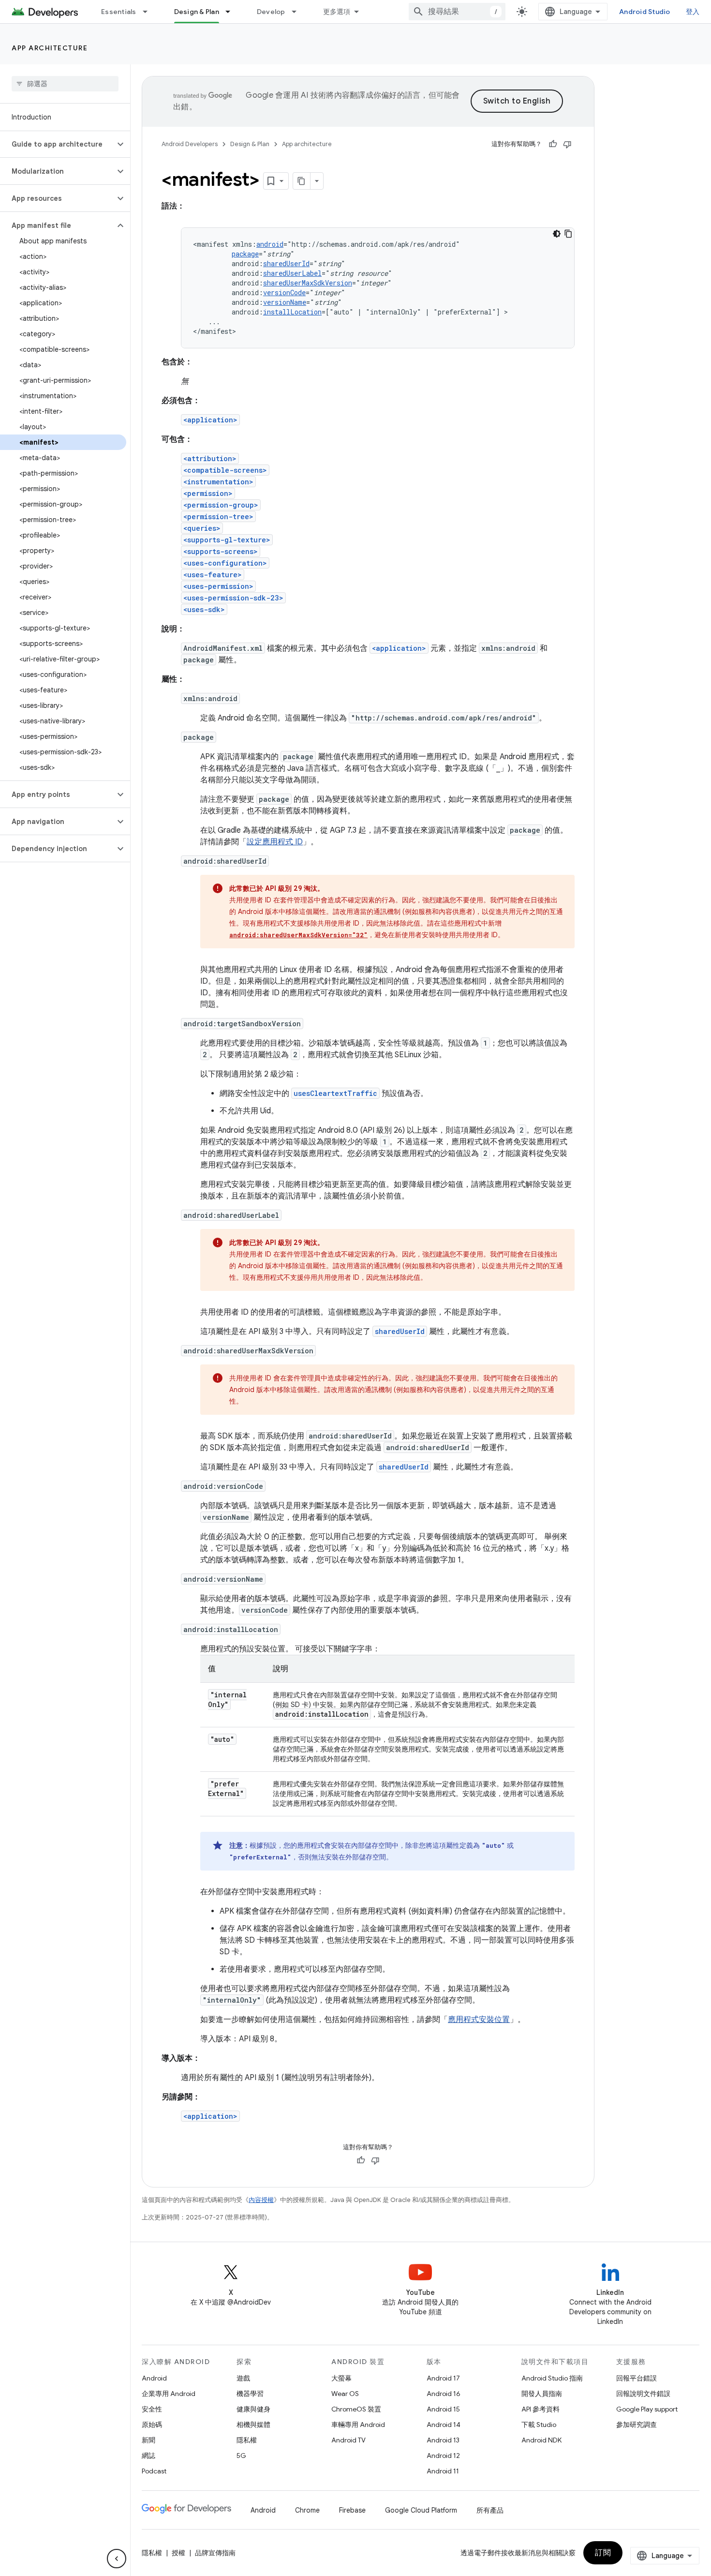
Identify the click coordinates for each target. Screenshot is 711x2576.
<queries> (202, 528)
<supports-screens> (221, 551)
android (270, 244)
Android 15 (443, 2409)
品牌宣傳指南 (215, 2553)
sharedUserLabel (292, 273)
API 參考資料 (541, 2409)
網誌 (148, 2456)
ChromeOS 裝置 (356, 2409)
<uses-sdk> (204, 609)
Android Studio (645, 12)
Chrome (307, 2510)
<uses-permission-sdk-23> (233, 598)
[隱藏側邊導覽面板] (117, 2559)
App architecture (50, 48)
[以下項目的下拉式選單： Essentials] (149, 12)
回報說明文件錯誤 (643, 2394)
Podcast (154, 2471)
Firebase (352, 2510)
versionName (285, 302)
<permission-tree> (218, 517)
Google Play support (647, 2409)
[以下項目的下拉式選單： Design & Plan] (232, 12)
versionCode (284, 292)
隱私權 (247, 2440)
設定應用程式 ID (275, 842)
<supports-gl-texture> (227, 540)
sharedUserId (286, 263)
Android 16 (444, 2394)
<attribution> (210, 458)
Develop (271, 12)
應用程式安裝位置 (479, 2020)
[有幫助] (553, 144)
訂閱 (603, 2553)
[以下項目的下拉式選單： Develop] (298, 12)
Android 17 (443, 2378)
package (245, 254)
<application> (210, 420)
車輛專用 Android (358, 2425)
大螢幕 (341, 2378)
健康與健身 (253, 2409)
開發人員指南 (542, 2394)
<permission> (208, 493)
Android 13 (443, 2440)
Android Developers (190, 144)
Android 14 (444, 2425)
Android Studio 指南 (552, 2378)
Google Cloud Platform (421, 2510)
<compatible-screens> (225, 470)
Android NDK (541, 2440)
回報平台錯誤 (637, 2378)
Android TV (348, 2440)
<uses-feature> (213, 575)
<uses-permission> (218, 586)
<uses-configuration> (225, 563)
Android (154, 2378)
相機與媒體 (253, 2425)
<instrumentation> (218, 482)
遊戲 (243, 2378)
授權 (178, 2553)
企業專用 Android (169, 2394)
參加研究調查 (637, 2425)
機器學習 (250, 2394)
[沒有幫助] (567, 144)
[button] (57, 144)
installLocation (292, 312)
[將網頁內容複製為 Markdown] (302, 181)
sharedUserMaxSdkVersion (308, 283)
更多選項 (337, 12)
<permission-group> (221, 505)
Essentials (119, 12)
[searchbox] (65, 84)
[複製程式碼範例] (568, 234)
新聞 (148, 2440)
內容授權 (261, 2200)
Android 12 (443, 2456)
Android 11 (443, 2471)
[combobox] (457, 12)
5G (241, 2456)
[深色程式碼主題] (557, 234)
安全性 (152, 2409)
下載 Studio (539, 2425)
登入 (693, 12)
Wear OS (345, 2394)
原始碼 (152, 2425)
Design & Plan (197, 12)
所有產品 (490, 2510)
